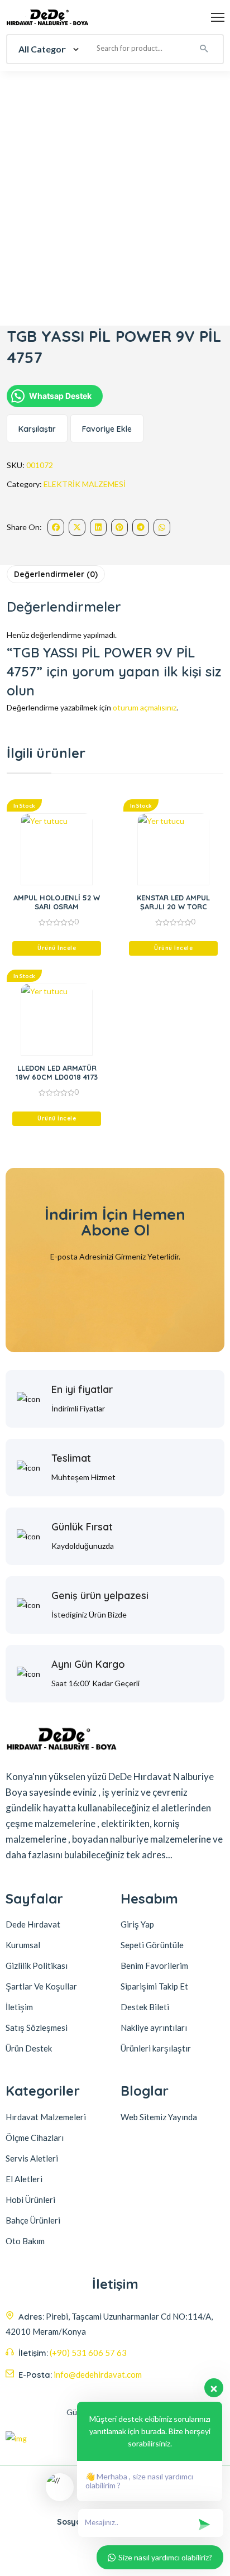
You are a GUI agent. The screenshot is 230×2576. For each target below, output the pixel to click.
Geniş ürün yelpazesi (100, 1595)
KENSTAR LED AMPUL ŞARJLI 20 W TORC (173, 902)
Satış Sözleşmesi (37, 2028)
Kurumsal (23, 1945)
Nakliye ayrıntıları (154, 2028)
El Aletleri (24, 2179)
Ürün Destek (29, 2048)
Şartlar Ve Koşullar (41, 1986)
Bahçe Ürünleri (33, 2220)
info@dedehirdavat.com (98, 2374)
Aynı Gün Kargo (88, 1664)
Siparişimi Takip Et (154, 1986)
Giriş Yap (137, 1924)
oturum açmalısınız (145, 707)
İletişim (19, 2007)
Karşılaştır (37, 429)
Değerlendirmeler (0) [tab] (56, 574)
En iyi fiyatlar (82, 1389)
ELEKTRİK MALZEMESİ (85, 484)
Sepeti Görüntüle (152, 1945)
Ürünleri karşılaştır (156, 2048)
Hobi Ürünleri (30, 2200)
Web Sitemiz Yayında (159, 2117)
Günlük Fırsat (82, 1527)
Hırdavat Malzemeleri (46, 2117)
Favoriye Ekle (107, 429)
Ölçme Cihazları (35, 2138)
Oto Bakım (25, 2241)
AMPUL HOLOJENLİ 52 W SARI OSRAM (57, 902)
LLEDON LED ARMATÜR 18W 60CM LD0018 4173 (57, 1072)
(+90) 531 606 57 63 (88, 2353)
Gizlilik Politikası (37, 1966)
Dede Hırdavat (33, 1924)
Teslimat (71, 1458)
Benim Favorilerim (154, 1966)
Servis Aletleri (32, 2158)
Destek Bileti (145, 2007)
